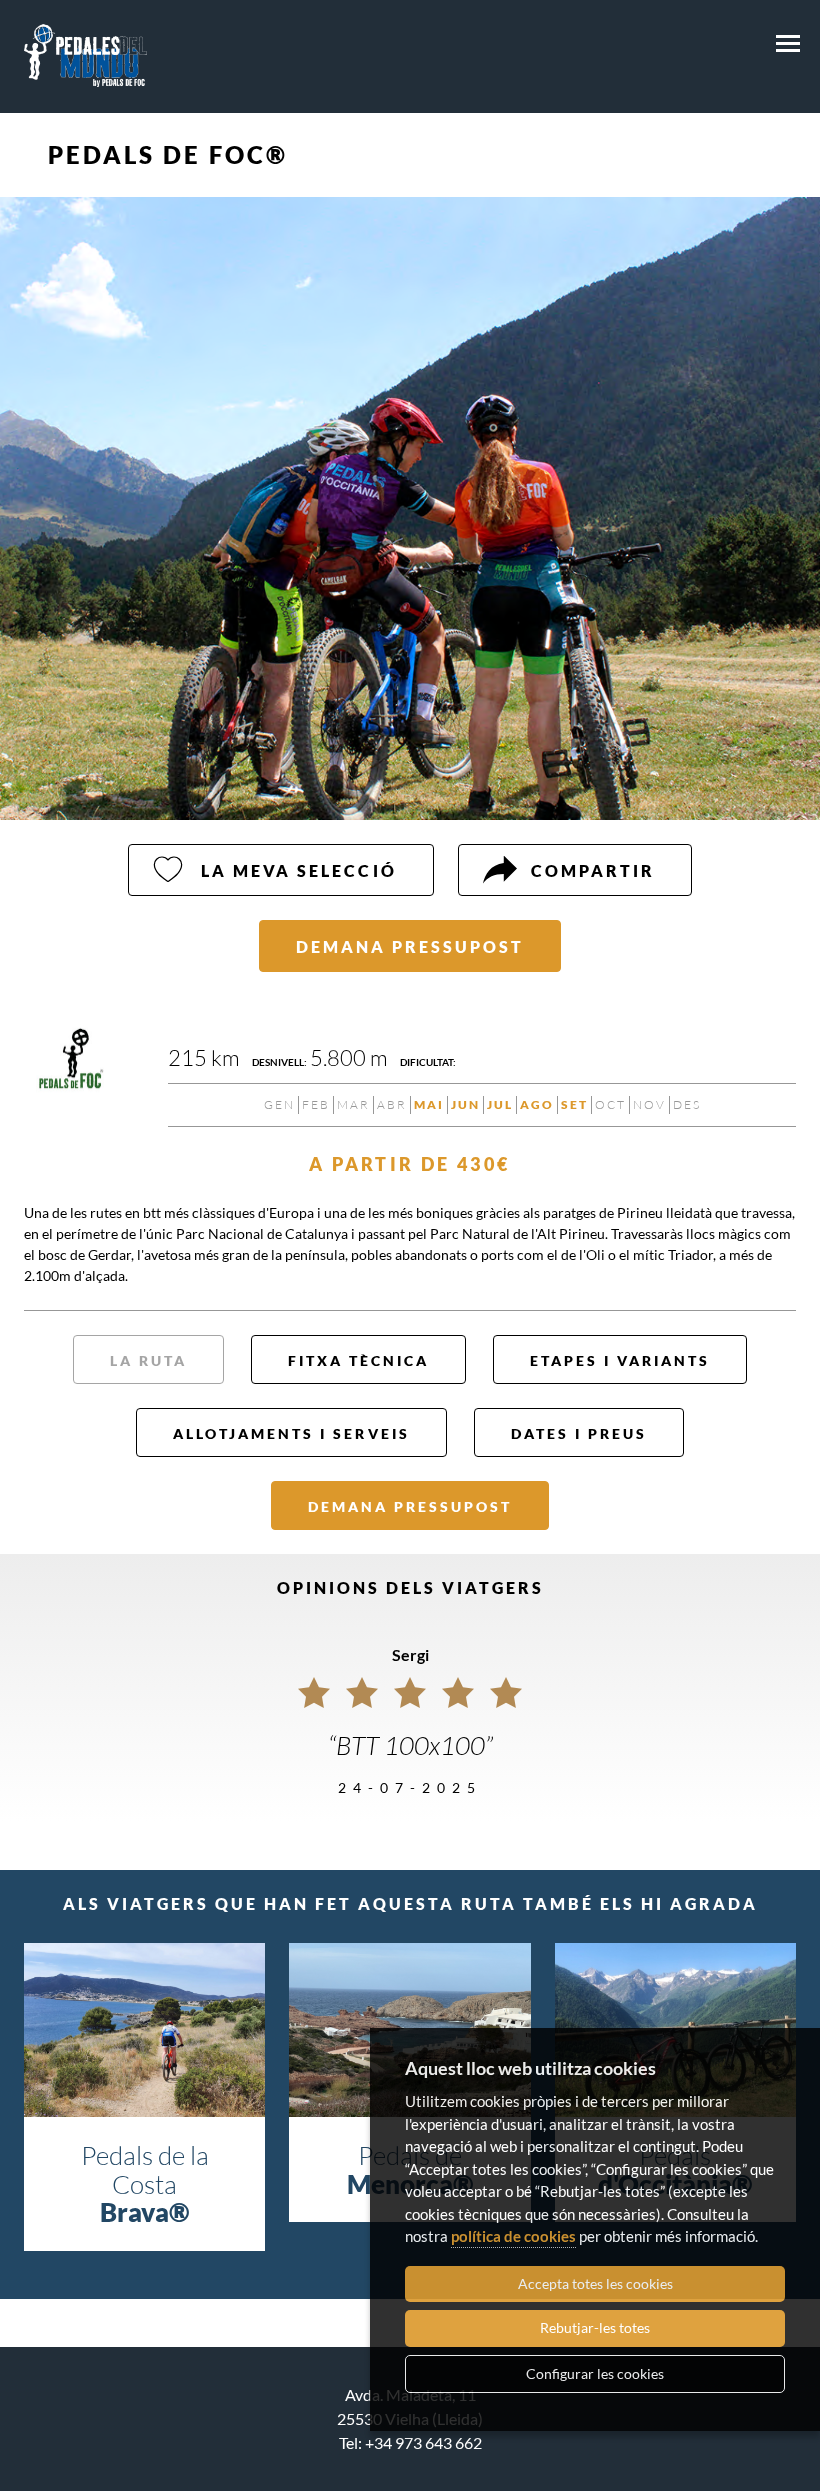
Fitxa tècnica (358, 1360)
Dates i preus (579, 1433)
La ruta (148, 1360)
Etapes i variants (620, 1360)
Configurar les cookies (595, 2373)
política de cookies (513, 2236)
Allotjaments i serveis (291, 1433)
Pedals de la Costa (145, 2183)
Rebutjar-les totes (595, 2327)
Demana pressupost (410, 946)
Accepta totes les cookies (595, 2283)
